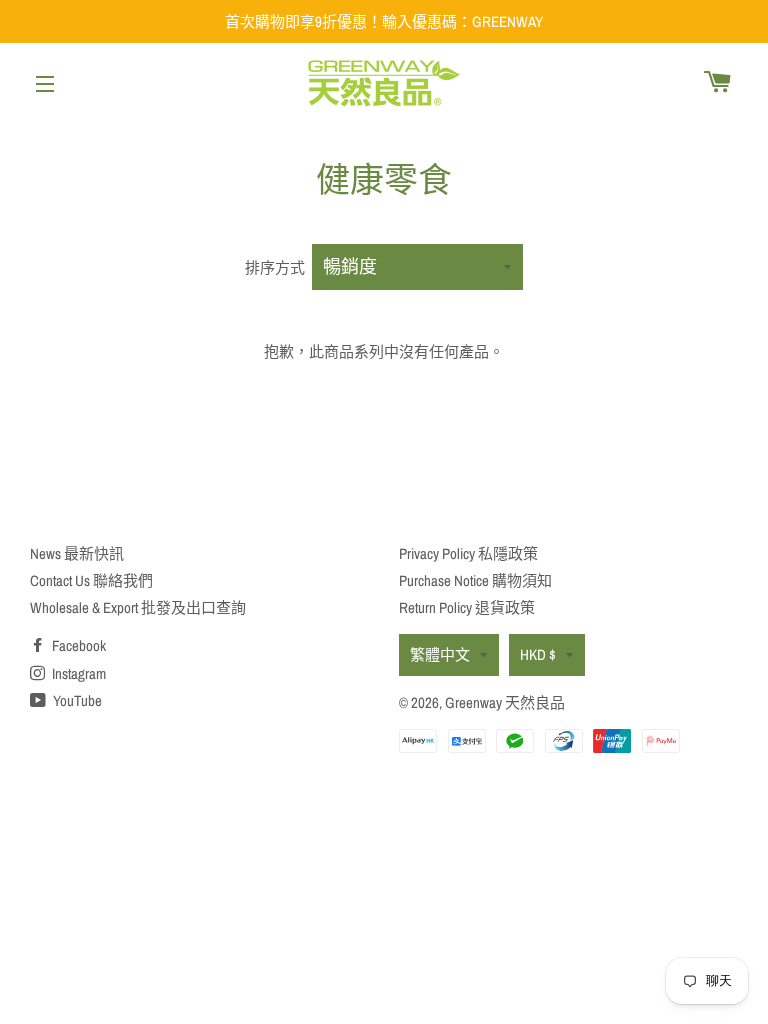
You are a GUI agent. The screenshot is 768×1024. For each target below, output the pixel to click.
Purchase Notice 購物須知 (475, 580)
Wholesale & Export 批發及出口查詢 (138, 607)
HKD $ (538, 654)
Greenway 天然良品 (505, 702)
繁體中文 (440, 654)
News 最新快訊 (77, 553)
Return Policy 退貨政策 (467, 607)
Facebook (77, 645)
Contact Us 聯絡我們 (91, 580)
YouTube (76, 700)
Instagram (77, 673)
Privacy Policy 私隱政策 (468, 553)
